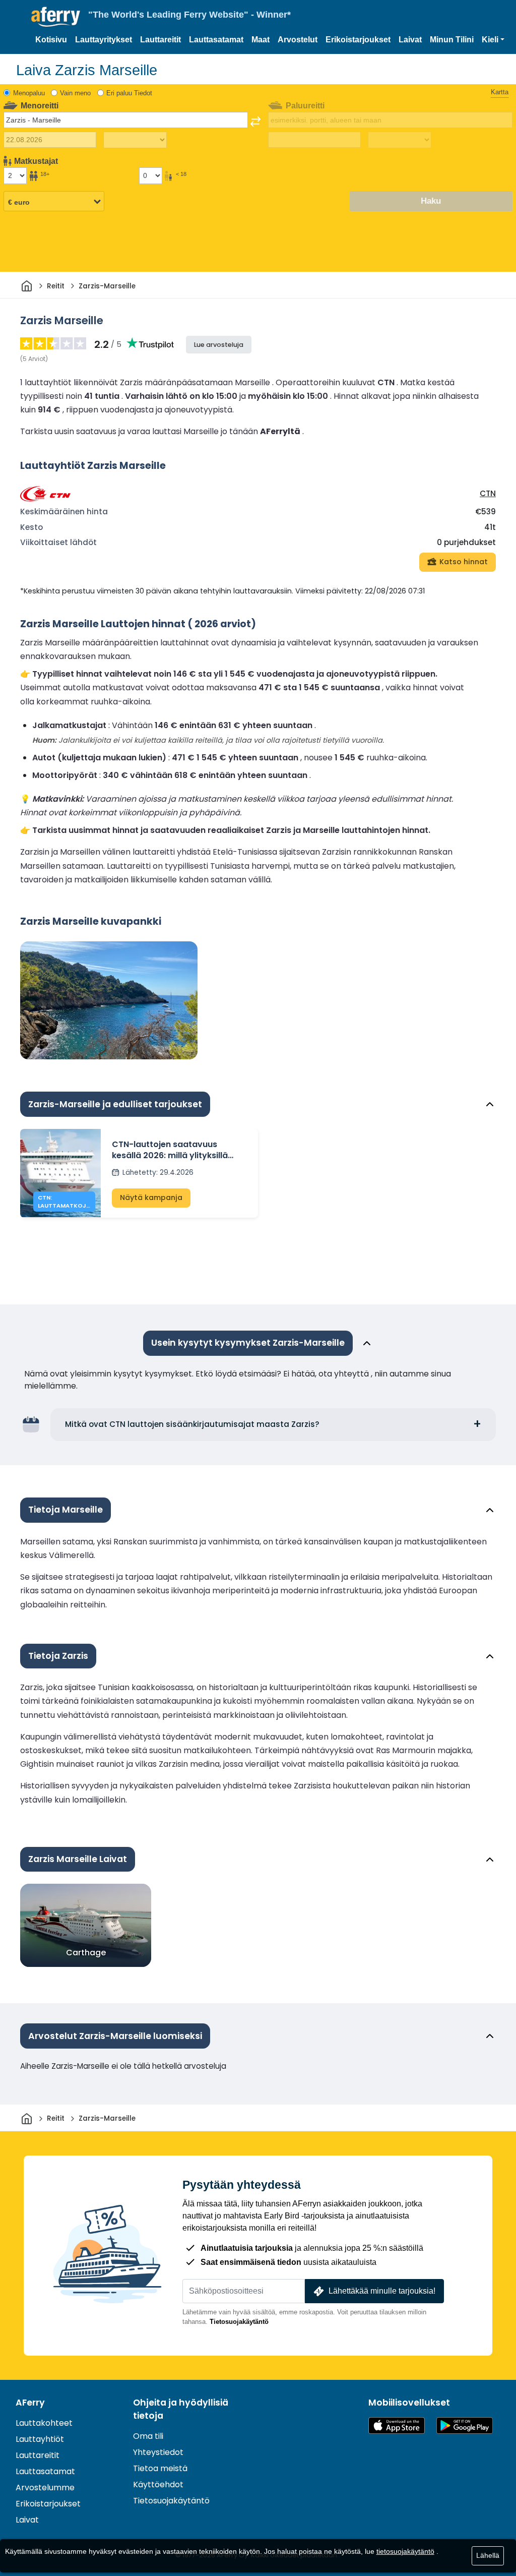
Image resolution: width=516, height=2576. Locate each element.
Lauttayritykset (104, 40)
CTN (488, 493)
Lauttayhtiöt (40, 2439)
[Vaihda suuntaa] (255, 122)
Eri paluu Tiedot (129, 93)
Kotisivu (51, 40)
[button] (493, 40)
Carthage (86, 1953)
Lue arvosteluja (219, 345)
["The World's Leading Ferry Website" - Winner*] (56, 17)
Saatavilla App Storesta (397, 2425)
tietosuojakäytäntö (405, 2551)
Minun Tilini (452, 40)
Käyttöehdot (158, 2484)
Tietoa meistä (160, 2468)
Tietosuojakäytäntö (239, 2322)
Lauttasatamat (216, 40)
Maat (261, 40)
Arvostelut (298, 40)
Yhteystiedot (158, 2452)
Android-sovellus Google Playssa (465, 2425)
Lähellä (488, 2555)
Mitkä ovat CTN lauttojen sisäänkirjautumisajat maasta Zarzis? (192, 1424)
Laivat (410, 40)
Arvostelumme (45, 2488)
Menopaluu (29, 93)
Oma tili (148, 2436)
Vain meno (75, 93)
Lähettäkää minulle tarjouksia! (382, 2291)
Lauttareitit (160, 40)
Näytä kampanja (151, 1197)
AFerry (30, 2403)
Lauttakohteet (44, 2423)
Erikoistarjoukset (358, 40)
